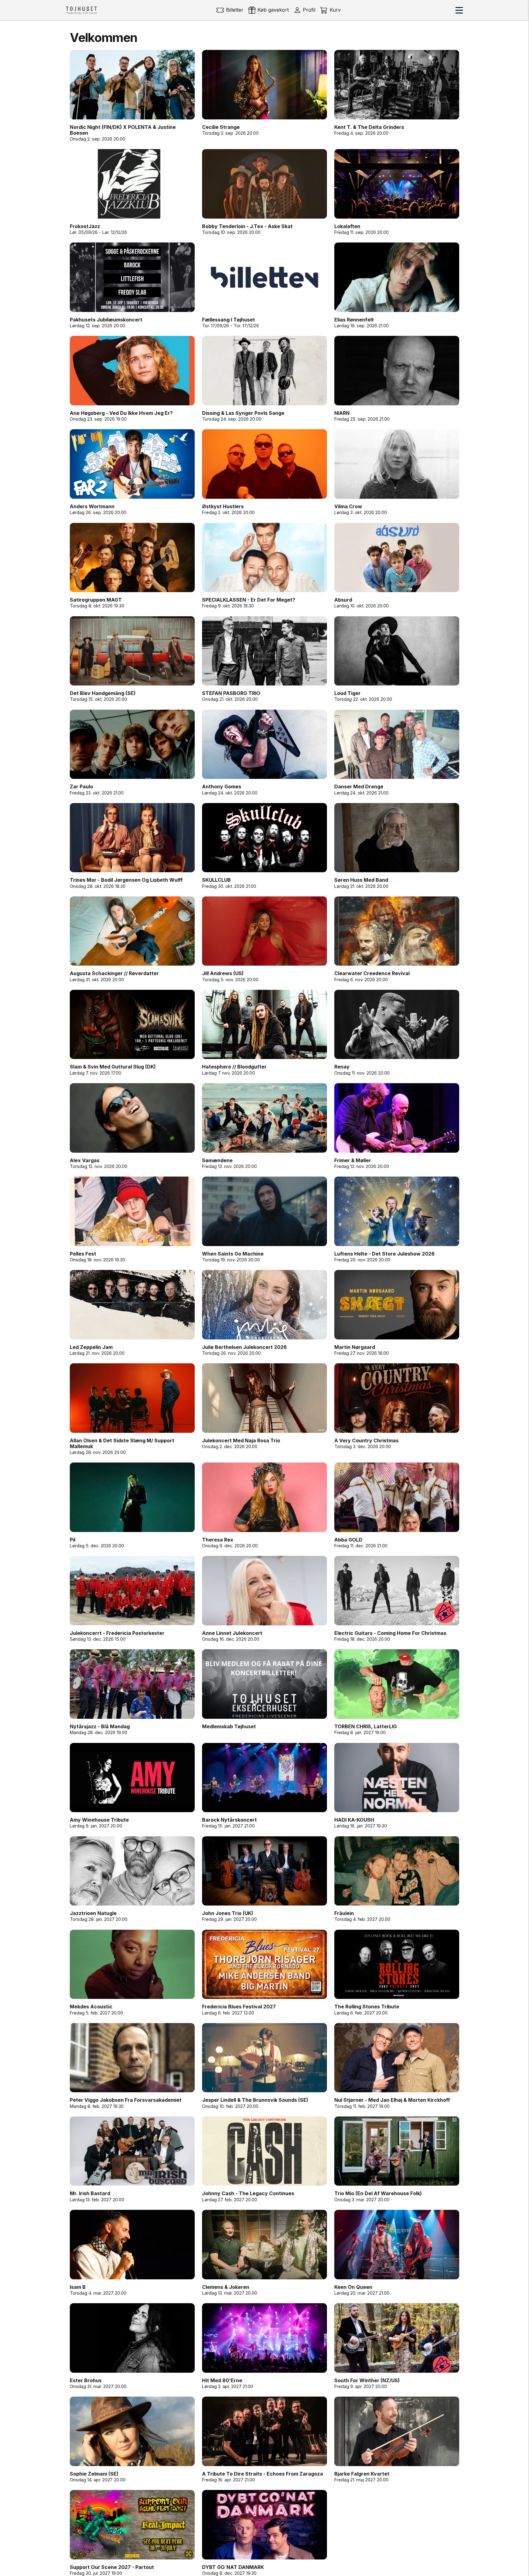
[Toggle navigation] (459, 10)
